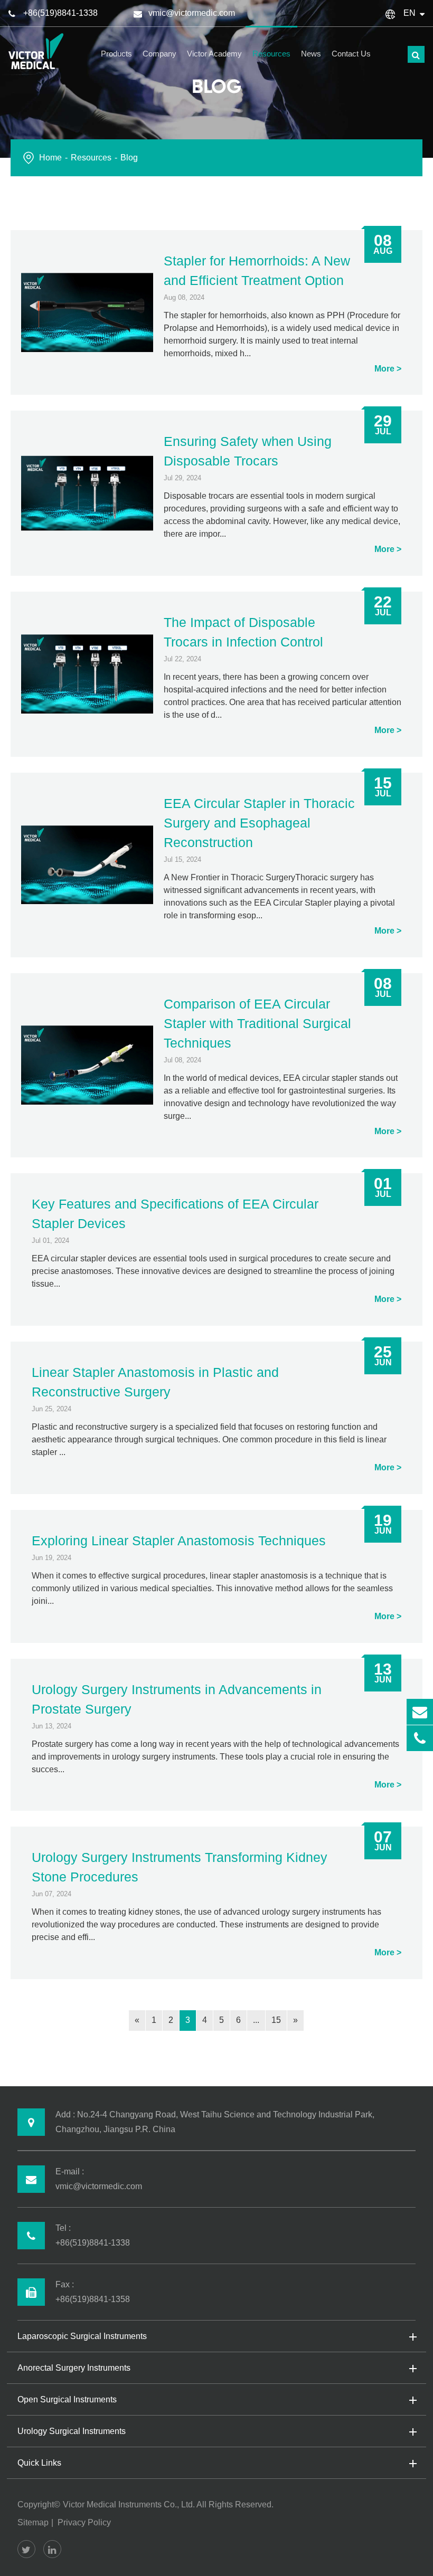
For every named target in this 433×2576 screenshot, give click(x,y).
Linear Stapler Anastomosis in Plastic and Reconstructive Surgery (155, 1382)
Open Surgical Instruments (67, 2399)
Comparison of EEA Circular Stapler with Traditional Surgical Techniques (257, 1023)
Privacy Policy (84, 2522)
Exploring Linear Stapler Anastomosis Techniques (179, 1541)
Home (50, 158)
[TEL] (420, 1738)
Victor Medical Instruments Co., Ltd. (129, 2504)
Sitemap (33, 2522)
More (384, 369)
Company (159, 54)
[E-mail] (420, 1712)
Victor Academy (214, 54)
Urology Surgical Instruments (72, 2431)
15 (276, 2020)
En (410, 13)
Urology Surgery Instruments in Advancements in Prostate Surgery (177, 1699)
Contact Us (351, 54)
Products (116, 54)
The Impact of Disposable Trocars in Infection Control (243, 632)
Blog (129, 158)
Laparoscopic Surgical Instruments (82, 2336)
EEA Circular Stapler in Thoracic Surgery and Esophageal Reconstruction (259, 823)
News (311, 54)
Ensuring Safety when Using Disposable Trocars (248, 451)
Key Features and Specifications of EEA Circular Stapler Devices (175, 1214)
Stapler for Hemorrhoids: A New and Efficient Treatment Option (257, 270)
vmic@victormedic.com (192, 13)
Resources (271, 54)
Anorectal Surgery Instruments (74, 2368)
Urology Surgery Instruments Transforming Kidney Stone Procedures (180, 1867)
